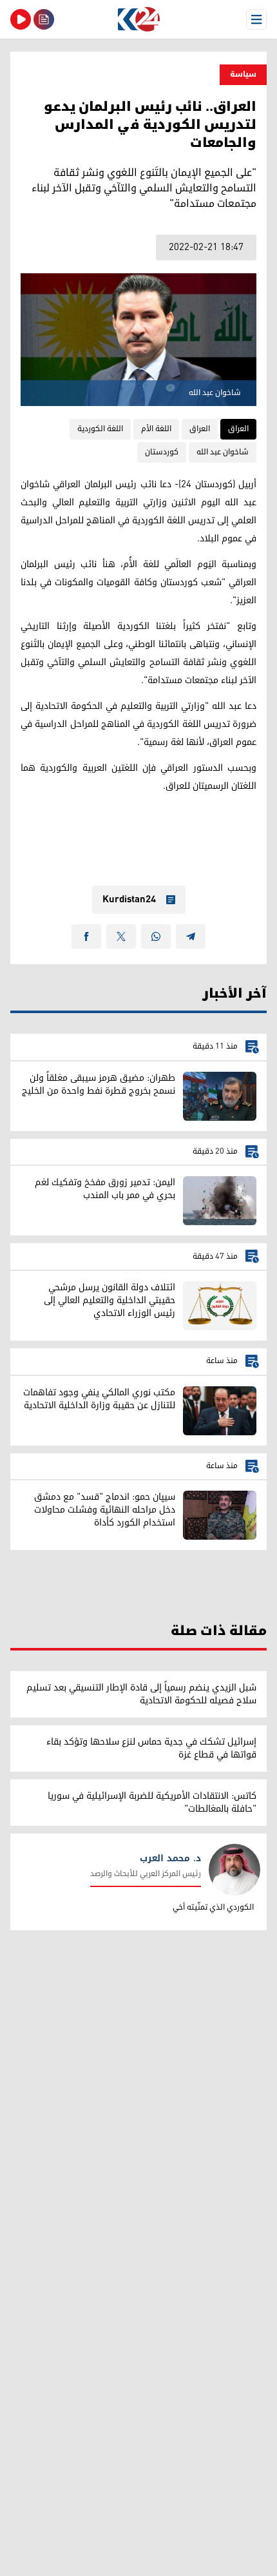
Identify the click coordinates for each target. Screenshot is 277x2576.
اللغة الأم (156, 429)
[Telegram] (191, 936)
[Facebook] (86, 936)
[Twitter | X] (121, 936)
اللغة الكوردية (100, 429)
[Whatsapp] (156, 936)
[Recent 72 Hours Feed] (44, 19)
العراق (238, 429)
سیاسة (243, 74)
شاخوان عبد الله (223, 452)
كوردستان (162, 452)
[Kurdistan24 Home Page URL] (138, 19)
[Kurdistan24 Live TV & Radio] (21, 19)
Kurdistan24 (129, 900)
